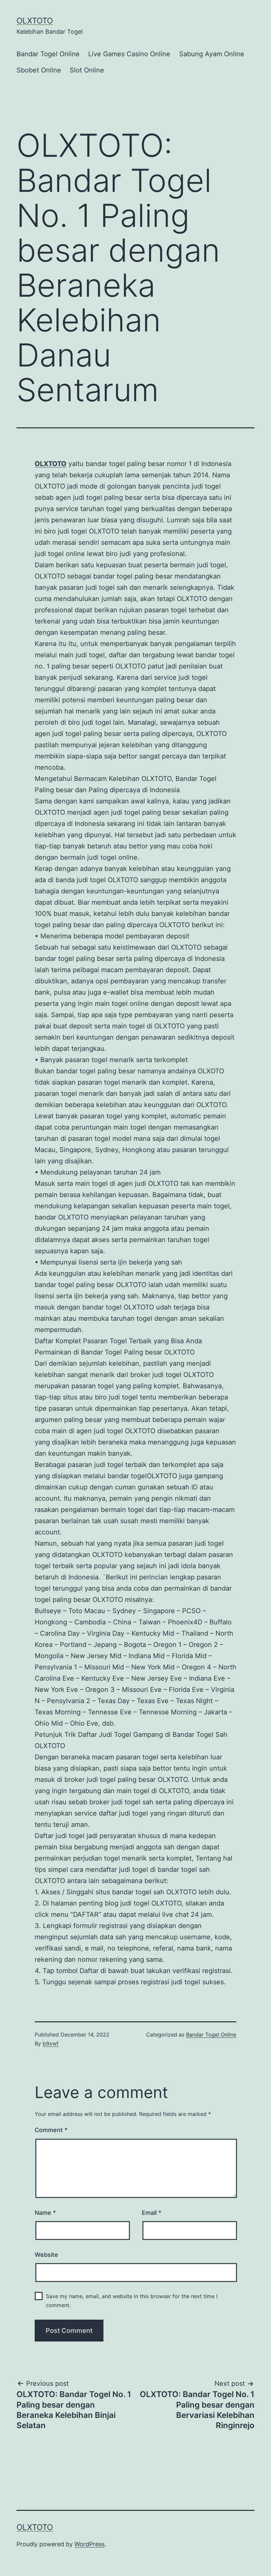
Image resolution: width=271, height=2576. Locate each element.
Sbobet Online (39, 70)
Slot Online (87, 70)
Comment (51, 2130)
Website (46, 2255)
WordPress (89, 2544)
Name (45, 2213)
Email (152, 2213)
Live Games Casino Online (129, 54)
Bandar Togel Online (48, 54)
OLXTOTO (35, 21)
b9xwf (51, 2043)
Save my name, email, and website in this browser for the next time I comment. (132, 2301)
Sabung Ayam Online (212, 54)
